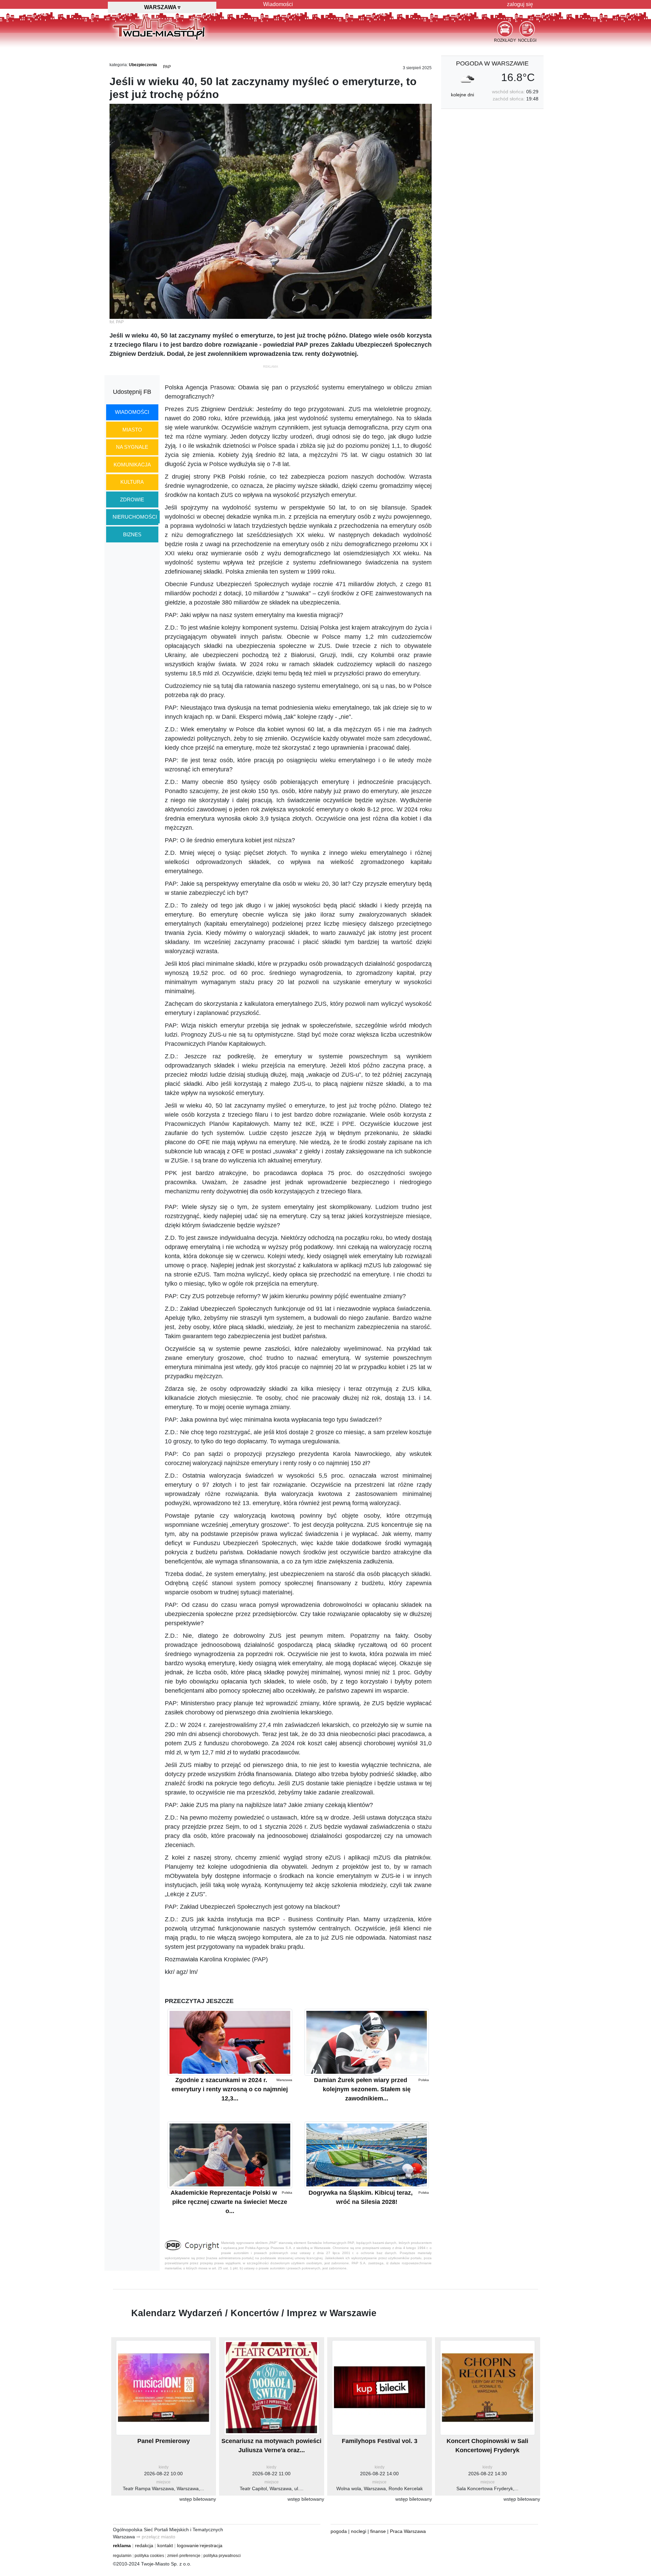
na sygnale (132, 447)
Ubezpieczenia (143, 65)
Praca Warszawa (408, 2531)
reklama (122, 2545)
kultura (132, 482)
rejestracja (211, 2545)
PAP (167, 67)
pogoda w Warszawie (492, 63)
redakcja (144, 2545)
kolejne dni (462, 95)
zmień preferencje (184, 2556)
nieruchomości (135, 517)
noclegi (359, 2531)
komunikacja (132, 465)
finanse (378, 2531)
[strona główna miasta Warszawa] (159, 27)
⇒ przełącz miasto (156, 2537)
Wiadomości (278, 4)
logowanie (188, 2545)
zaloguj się (520, 4)
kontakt (165, 2545)
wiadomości (132, 412)
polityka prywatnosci (222, 2556)
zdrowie (132, 499)
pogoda (339, 2531)
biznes (132, 534)
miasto (132, 430)
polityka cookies (149, 2556)
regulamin (122, 2556)
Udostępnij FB (132, 392)
